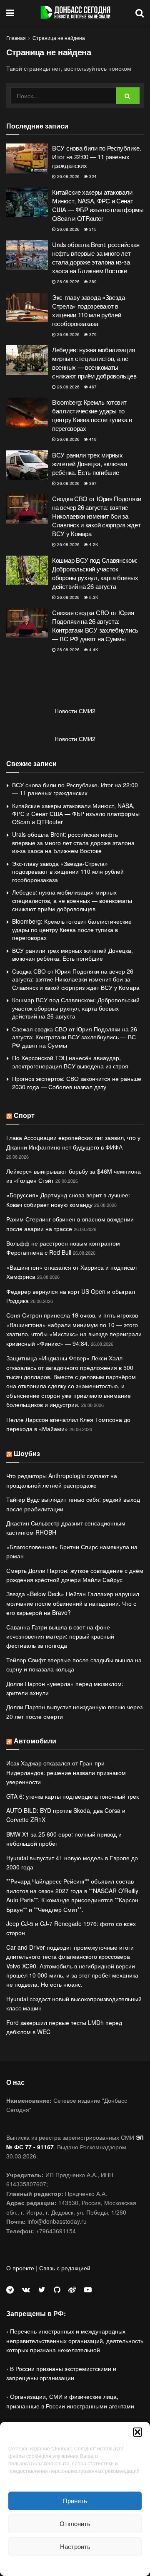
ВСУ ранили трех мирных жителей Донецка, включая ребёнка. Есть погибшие (90, 464)
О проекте (20, 2268)
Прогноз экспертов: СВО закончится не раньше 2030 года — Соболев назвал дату (77, 1083)
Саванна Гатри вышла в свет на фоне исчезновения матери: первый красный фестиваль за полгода (60, 1636)
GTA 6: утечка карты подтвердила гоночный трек (72, 1796)
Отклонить (75, 2523)
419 (92, 439)
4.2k (93, 544)
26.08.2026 (68, 176)
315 (92, 229)
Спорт (24, 1115)
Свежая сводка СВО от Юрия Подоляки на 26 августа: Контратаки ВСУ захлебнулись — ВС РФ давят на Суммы (95, 625)
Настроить (75, 2546)
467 (92, 387)
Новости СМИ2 (75, 711)
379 (92, 334)
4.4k (93, 650)
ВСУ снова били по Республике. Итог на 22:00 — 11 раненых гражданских (96, 157)
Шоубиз (27, 1453)
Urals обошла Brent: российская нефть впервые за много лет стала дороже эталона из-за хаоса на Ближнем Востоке (96, 257)
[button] (137, 2432)
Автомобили (35, 1741)
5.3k (93, 597)
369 (92, 282)
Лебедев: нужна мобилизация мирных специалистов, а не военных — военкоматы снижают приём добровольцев (94, 363)
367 (92, 483)
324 (92, 176)
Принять (75, 2501)
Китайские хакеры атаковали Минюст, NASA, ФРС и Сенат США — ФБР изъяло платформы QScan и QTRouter (98, 205)
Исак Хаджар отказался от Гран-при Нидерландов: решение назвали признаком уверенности (66, 1772)
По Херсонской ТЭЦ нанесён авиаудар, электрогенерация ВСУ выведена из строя (70, 1062)
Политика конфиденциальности (75, 2565)
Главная (16, 38)
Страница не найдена (59, 38)
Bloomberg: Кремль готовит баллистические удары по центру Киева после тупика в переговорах (92, 415)
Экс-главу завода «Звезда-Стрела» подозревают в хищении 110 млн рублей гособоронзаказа (90, 310)
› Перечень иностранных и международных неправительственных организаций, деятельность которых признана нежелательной (75, 2340)
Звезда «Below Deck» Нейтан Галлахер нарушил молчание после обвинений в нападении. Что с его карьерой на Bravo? (73, 1603)
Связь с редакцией (65, 2268)
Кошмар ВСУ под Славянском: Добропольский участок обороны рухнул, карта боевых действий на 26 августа (95, 573)
